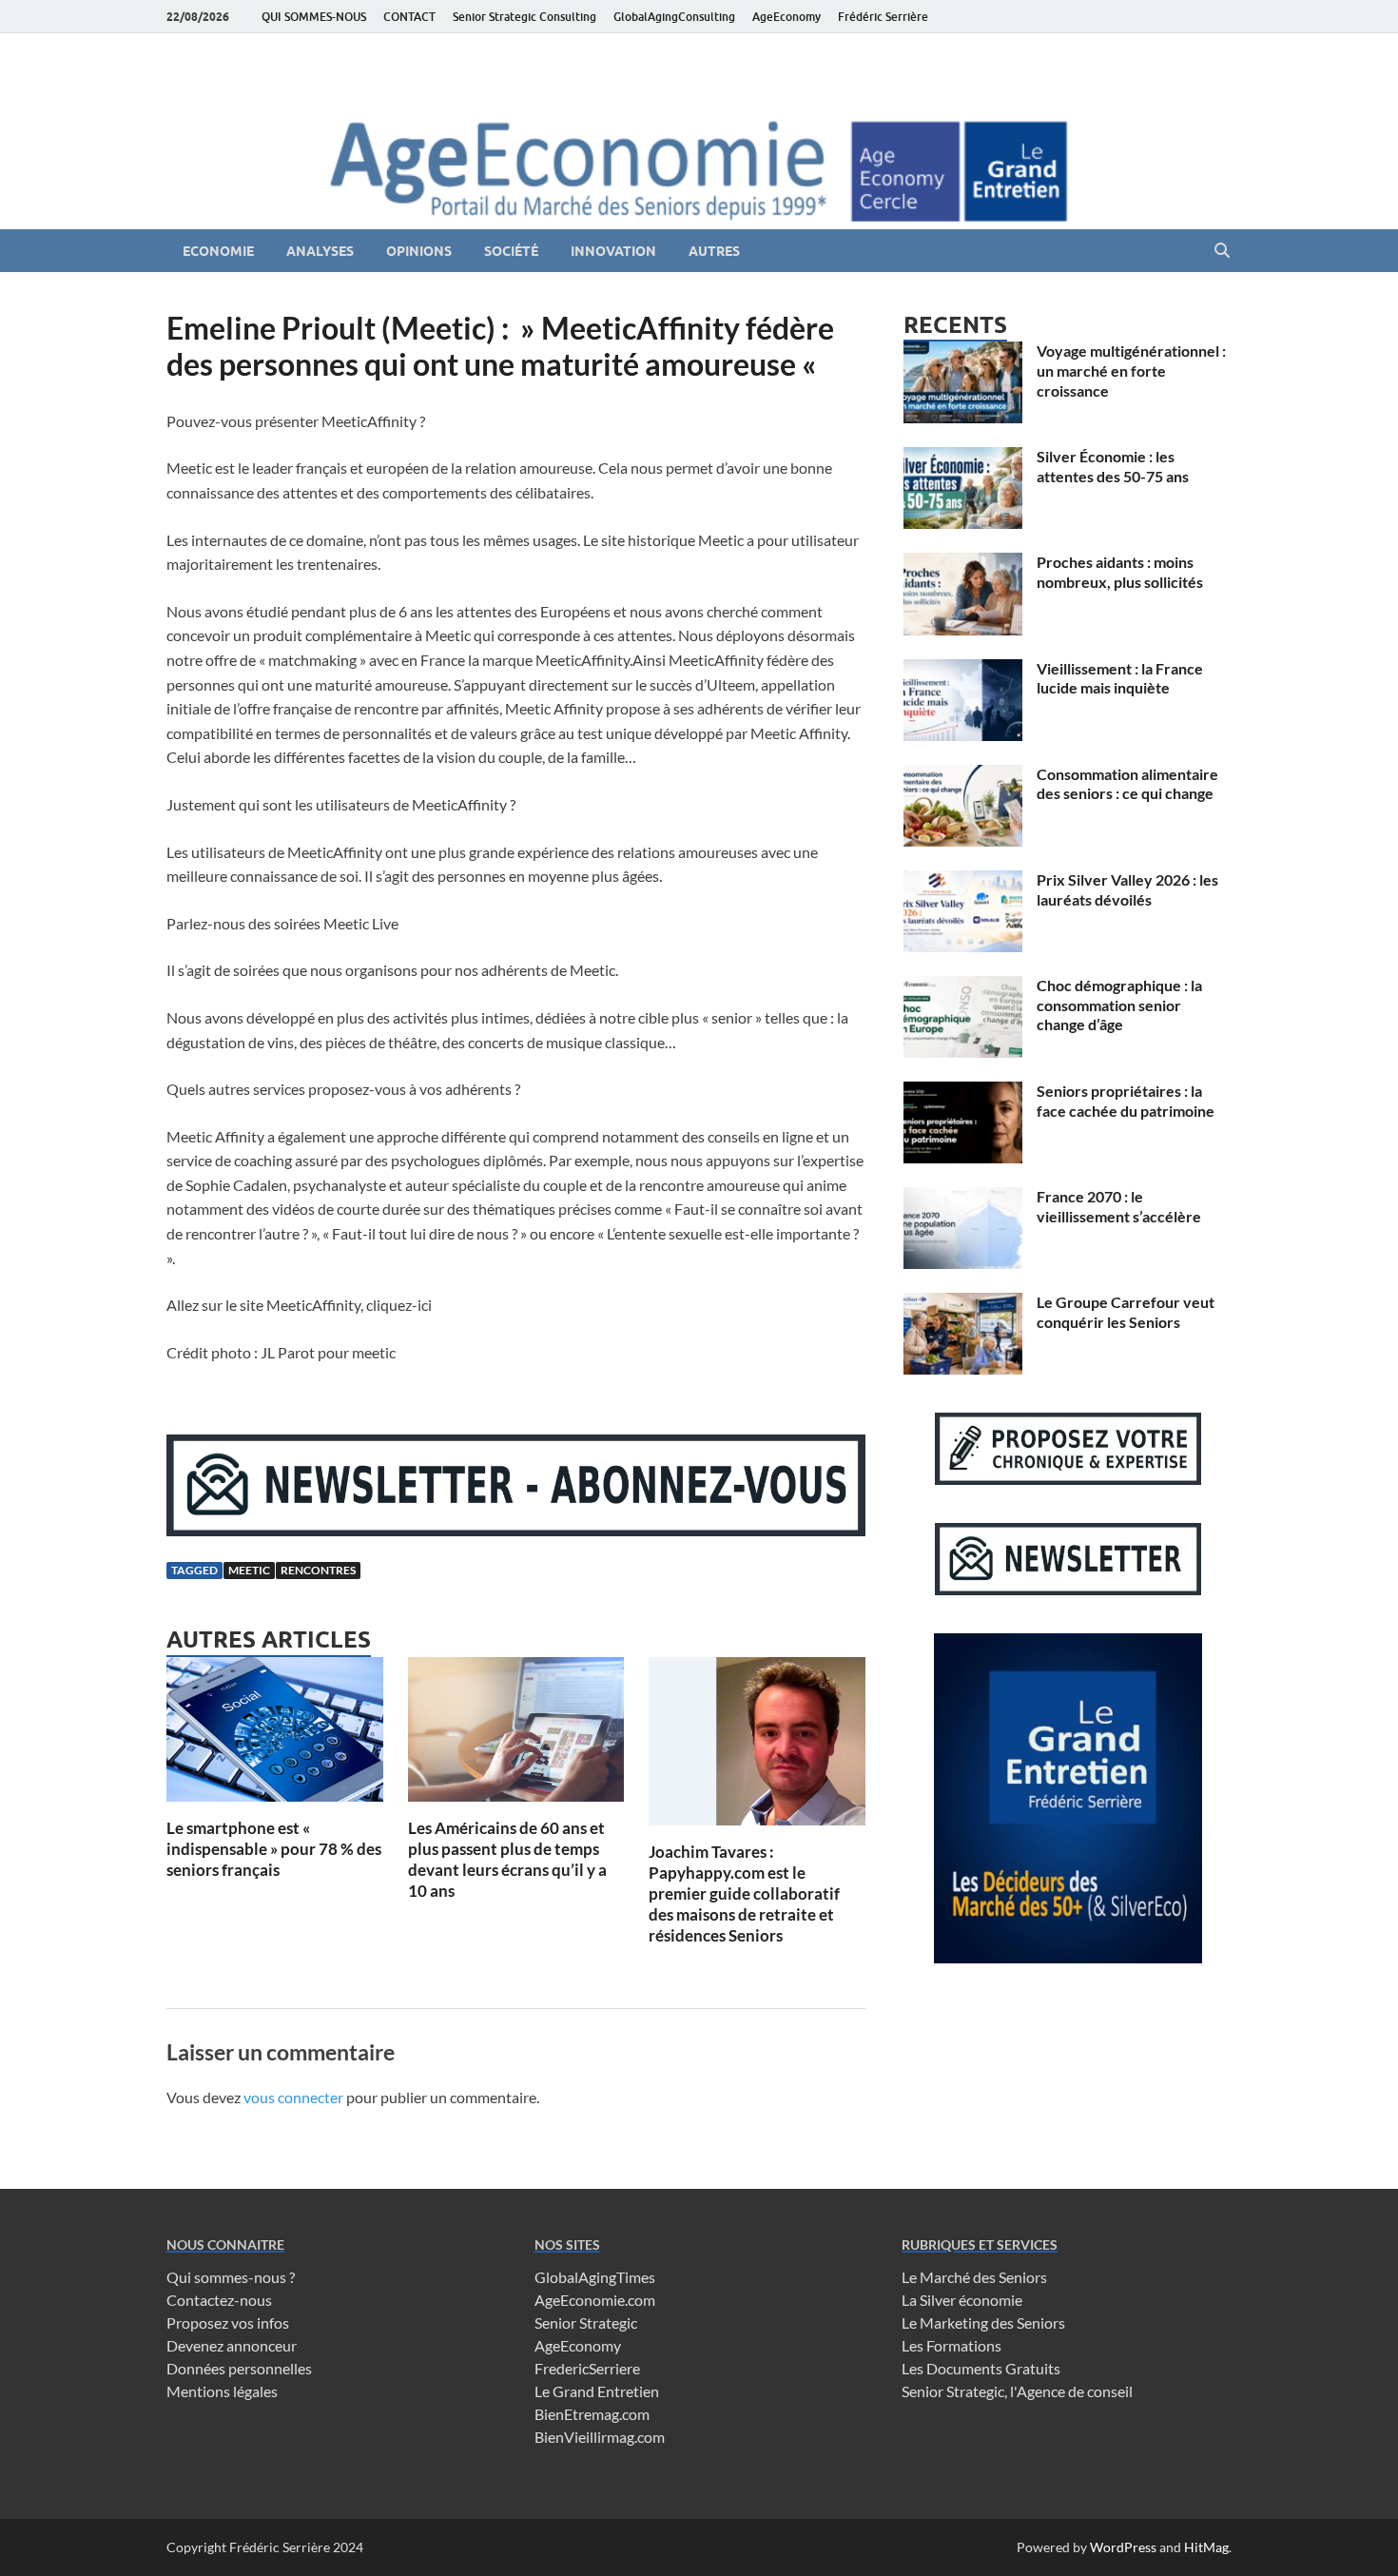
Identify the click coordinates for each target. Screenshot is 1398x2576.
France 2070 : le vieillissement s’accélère (1119, 1206)
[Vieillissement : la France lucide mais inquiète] (963, 670)
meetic (249, 1570)
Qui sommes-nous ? (231, 2277)
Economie (218, 251)
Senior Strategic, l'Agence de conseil (1017, 2391)
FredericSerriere (587, 2368)
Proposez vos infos (228, 2322)
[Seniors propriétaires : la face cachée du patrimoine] (963, 1093)
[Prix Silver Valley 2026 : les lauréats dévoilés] (963, 881)
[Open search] (1222, 251)
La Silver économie (962, 2300)
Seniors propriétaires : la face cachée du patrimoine (1126, 1101)
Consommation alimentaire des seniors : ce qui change (1127, 784)
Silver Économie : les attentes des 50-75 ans (1113, 466)
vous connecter (293, 2097)
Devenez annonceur (232, 2345)
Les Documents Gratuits (981, 2368)
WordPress (1123, 2547)
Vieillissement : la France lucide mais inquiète (1120, 678)
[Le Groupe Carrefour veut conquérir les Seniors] (963, 1304)
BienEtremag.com (592, 2414)
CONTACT (409, 17)
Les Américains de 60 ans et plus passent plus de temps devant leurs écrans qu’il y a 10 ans (507, 1859)
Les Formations (951, 2345)
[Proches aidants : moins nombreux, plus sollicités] (963, 564)
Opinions (419, 251)
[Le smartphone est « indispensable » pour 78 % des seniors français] (275, 1735)
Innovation (613, 251)
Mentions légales (222, 2391)
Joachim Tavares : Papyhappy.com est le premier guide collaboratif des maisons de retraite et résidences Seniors (744, 1893)
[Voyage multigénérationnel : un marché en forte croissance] (963, 352)
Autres (714, 251)
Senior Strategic (586, 2322)
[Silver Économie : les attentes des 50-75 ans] (963, 458)
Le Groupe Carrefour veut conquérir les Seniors (1126, 1312)
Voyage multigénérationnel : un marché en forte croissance (1131, 371)
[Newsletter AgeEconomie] (516, 1530)
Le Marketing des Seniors (983, 2322)
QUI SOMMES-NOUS (314, 17)
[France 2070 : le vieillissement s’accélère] (963, 1198)
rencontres (318, 1570)
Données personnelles (239, 2368)
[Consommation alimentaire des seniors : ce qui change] (963, 776)
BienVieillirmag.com (600, 2437)
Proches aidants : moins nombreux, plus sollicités (1120, 572)
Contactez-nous (219, 2300)
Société (511, 251)
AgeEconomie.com (595, 2300)
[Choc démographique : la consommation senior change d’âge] (963, 987)
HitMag (1206, 2547)
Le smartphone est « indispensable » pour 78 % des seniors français (274, 1849)
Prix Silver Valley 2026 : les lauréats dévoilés (1127, 889)
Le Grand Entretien (597, 2391)
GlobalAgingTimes (595, 2277)
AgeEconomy (786, 17)
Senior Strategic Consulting (524, 17)
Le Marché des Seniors (974, 2277)
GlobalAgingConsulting (674, 17)
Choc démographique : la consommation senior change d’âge (1119, 1005)
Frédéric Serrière (883, 17)
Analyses (320, 251)
